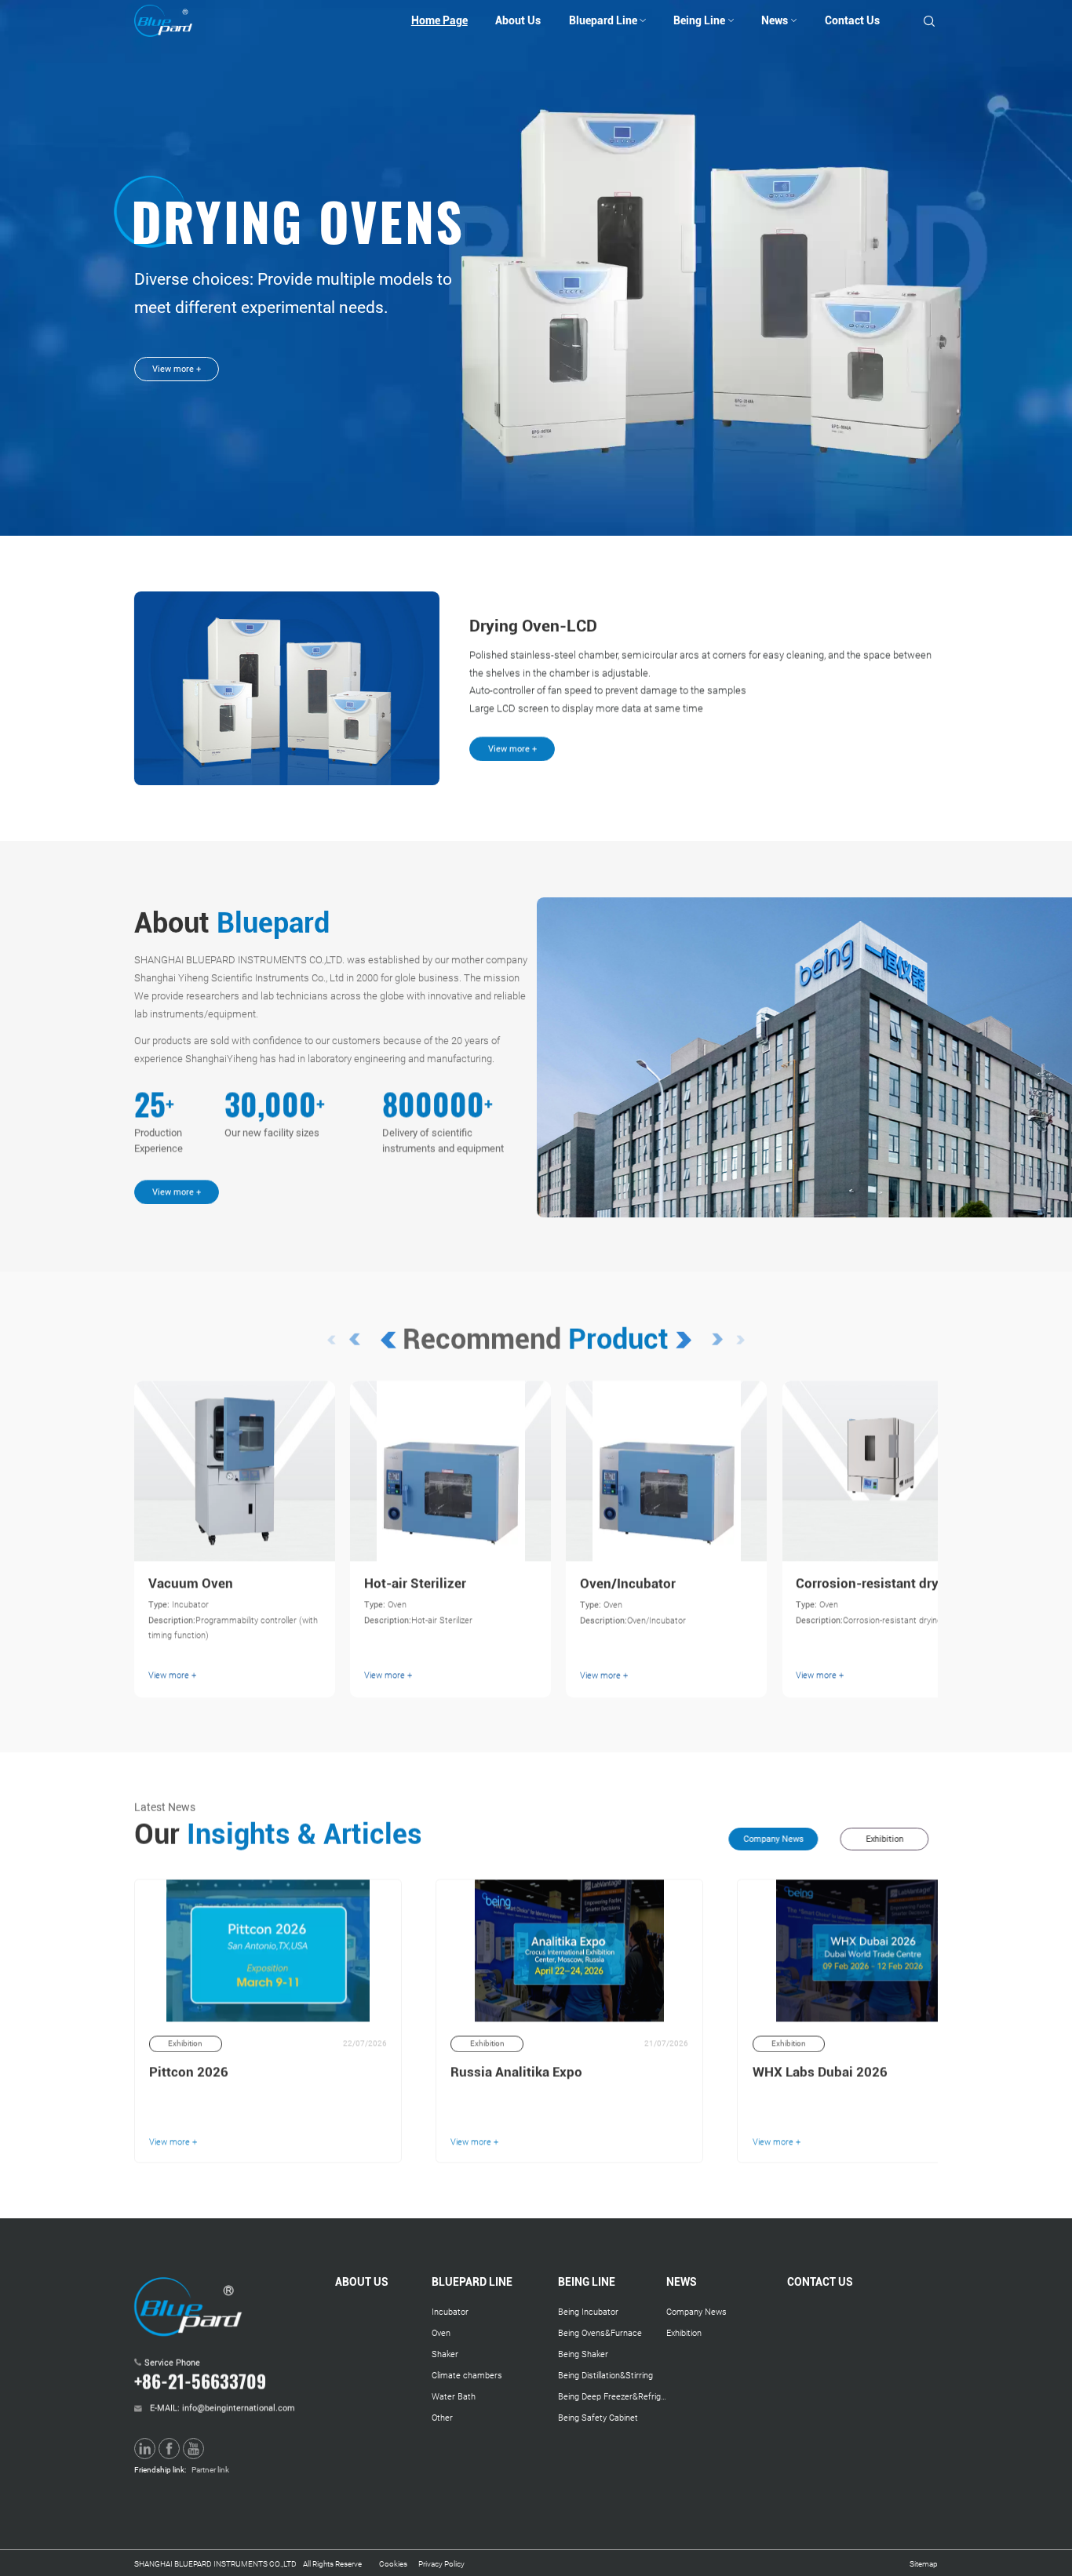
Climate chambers (467, 2375)
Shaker (445, 2354)
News (775, 20)
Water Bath (454, 2396)
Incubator (450, 2312)
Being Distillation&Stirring (605, 2375)
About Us (518, 20)
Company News (696, 2312)
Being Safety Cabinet (598, 2418)
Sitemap (924, 2564)
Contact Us (852, 20)
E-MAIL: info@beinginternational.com (222, 2404)
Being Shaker (583, 2354)
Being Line (699, 20)
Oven (441, 2333)
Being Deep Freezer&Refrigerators (612, 2396)
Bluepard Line (603, 20)
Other (442, 2418)
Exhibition (684, 2333)
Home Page (439, 20)
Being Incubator (588, 2312)
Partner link (210, 2470)
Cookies (393, 2564)
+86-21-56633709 (200, 2380)
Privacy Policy (441, 2564)
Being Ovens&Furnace (600, 2333)
